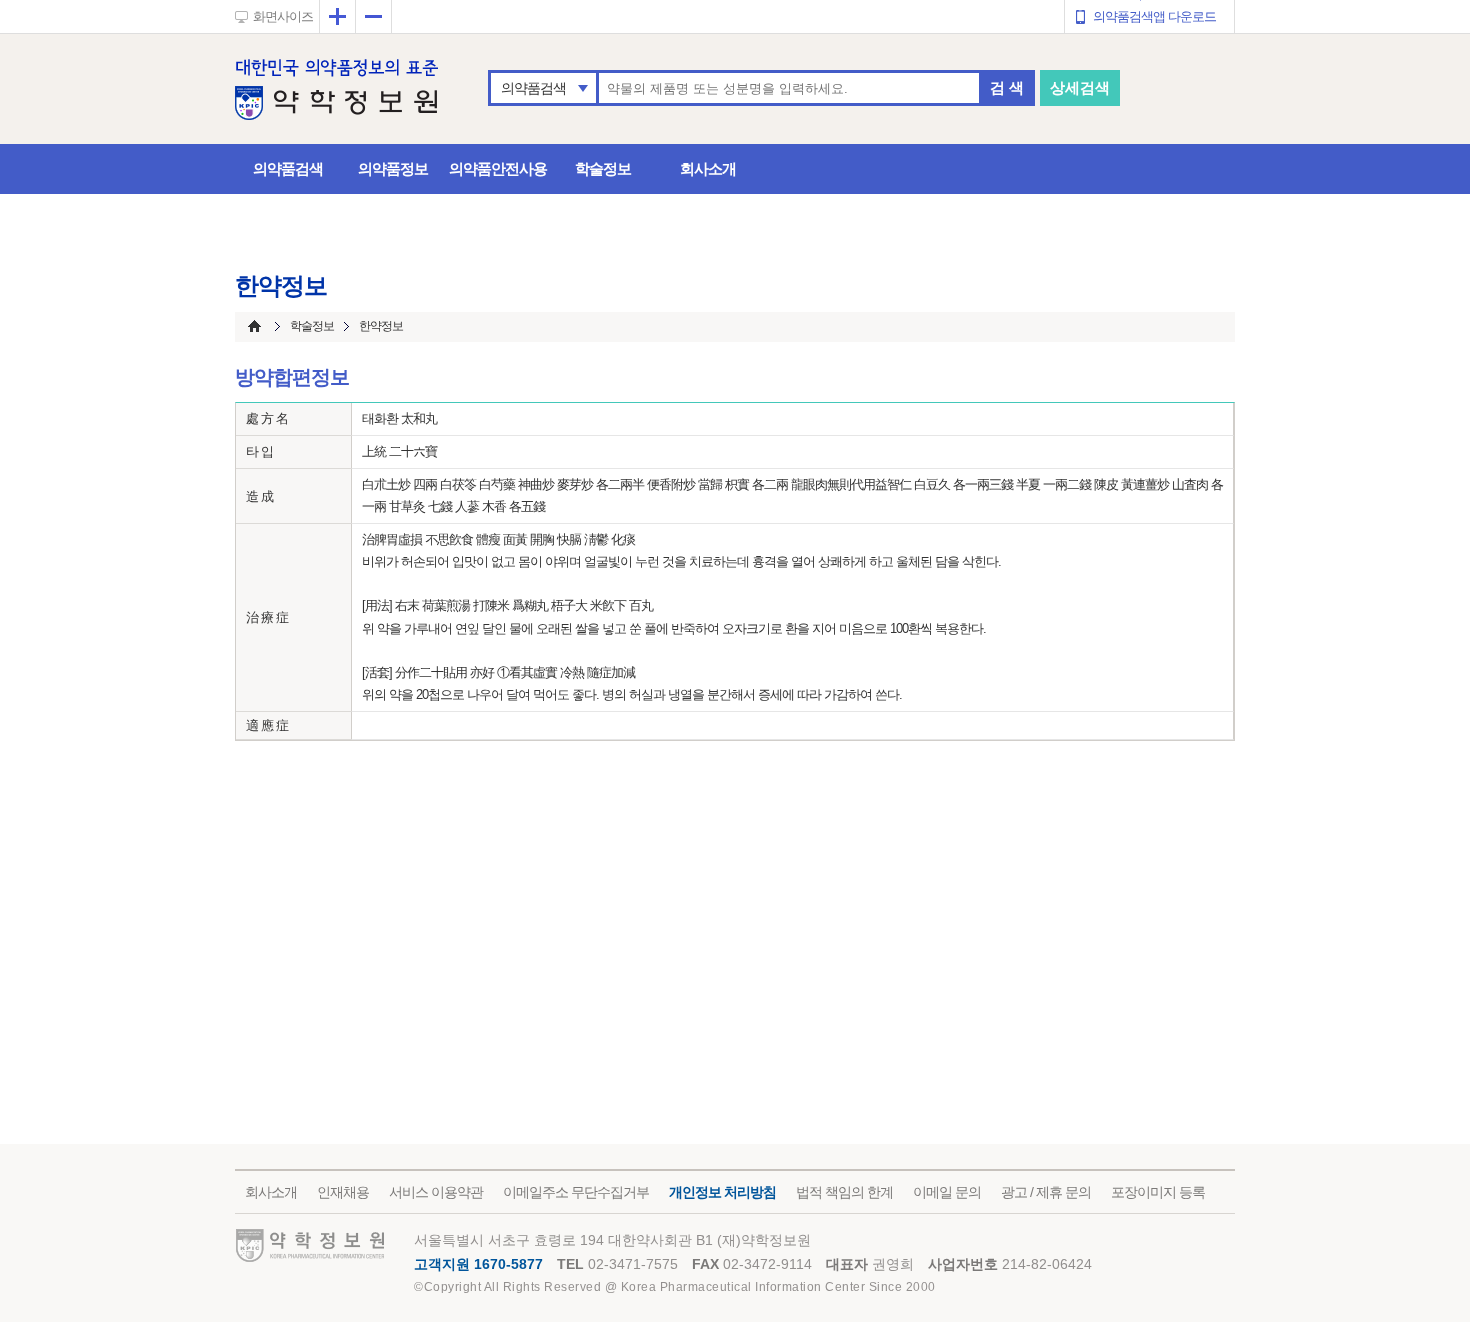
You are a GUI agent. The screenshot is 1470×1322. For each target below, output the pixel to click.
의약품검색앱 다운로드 (1154, 16)
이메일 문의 (947, 1192)
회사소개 (708, 168)
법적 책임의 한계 (844, 1192)
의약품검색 (533, 88)
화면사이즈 (283, 16)
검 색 (1007, 87)
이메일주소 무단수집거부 (576, 1192)
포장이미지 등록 (1158, 1192)
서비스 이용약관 (436, 1192)
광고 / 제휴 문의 (1046, 1192)
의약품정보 (393, 168)
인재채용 (343, 1192)
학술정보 (603, 168)
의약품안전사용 (498, 168)
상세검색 (1080, 87)
